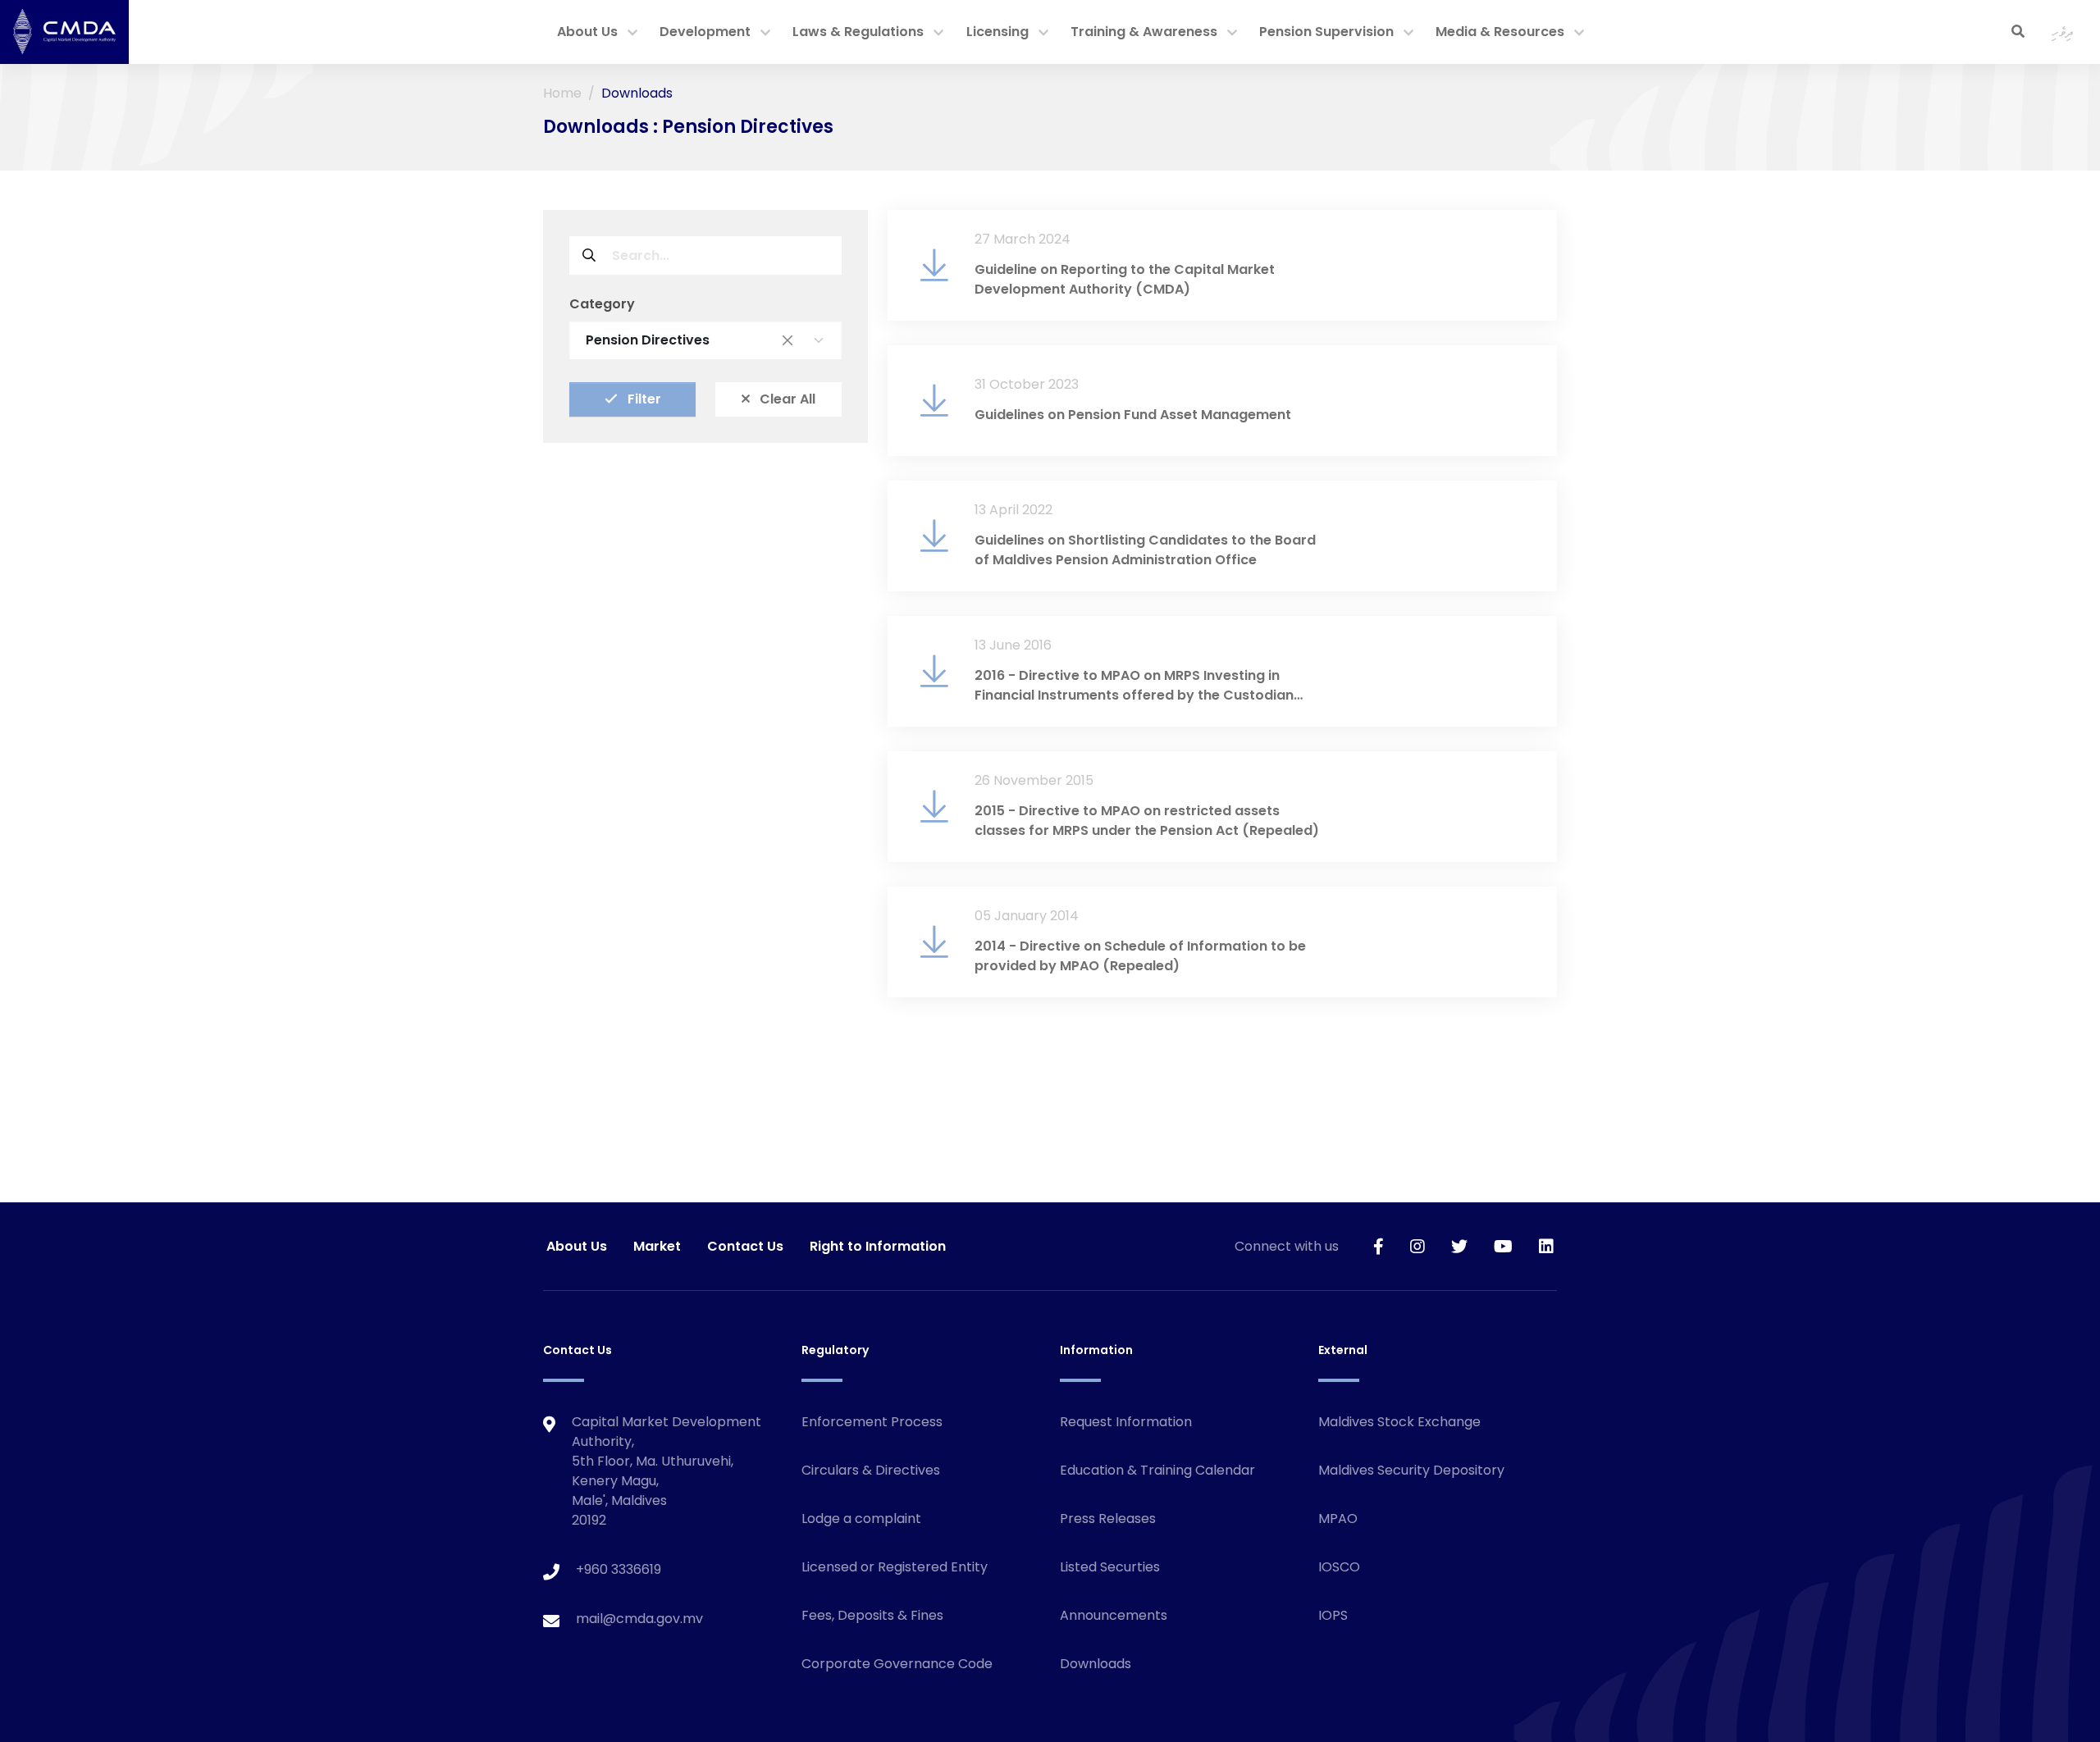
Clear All (786, 399)
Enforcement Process (872, 1422)
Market (657, 1246)
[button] (632, 34)
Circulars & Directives (871, 1470)
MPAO (1338, 1519)
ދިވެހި (2063, 32)
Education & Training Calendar (1157, 1470)
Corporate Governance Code (897, 1664)
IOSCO (1339, 1567)
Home (562, 93)
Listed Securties (1110, 1567)
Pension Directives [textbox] (689, 340)
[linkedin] (1546, 1246)
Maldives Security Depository (1411, 1470)
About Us (587, 32)
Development (705, 32)
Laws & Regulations (858, 32)
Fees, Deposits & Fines (872, 1615)
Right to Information (878, 1246)
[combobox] (705, 340)
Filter (643, 399)
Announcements (1114, 1615)
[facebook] (1379, 1246)
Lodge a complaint (861, 1519)
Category (602, 304)
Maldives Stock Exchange (1399, 1422)
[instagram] (1417, 1246)
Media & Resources (1500, 32)
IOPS (1333, 1615)
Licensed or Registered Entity (895, 1567)
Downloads (1096, 1664)
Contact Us (745, 1246)
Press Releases (1108, 1519)
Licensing (997, 32)
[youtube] (1503, 1246)
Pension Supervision (1326, 32)
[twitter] (1459, 1246)
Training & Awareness (1144, 32)
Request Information (1126, 1422)
